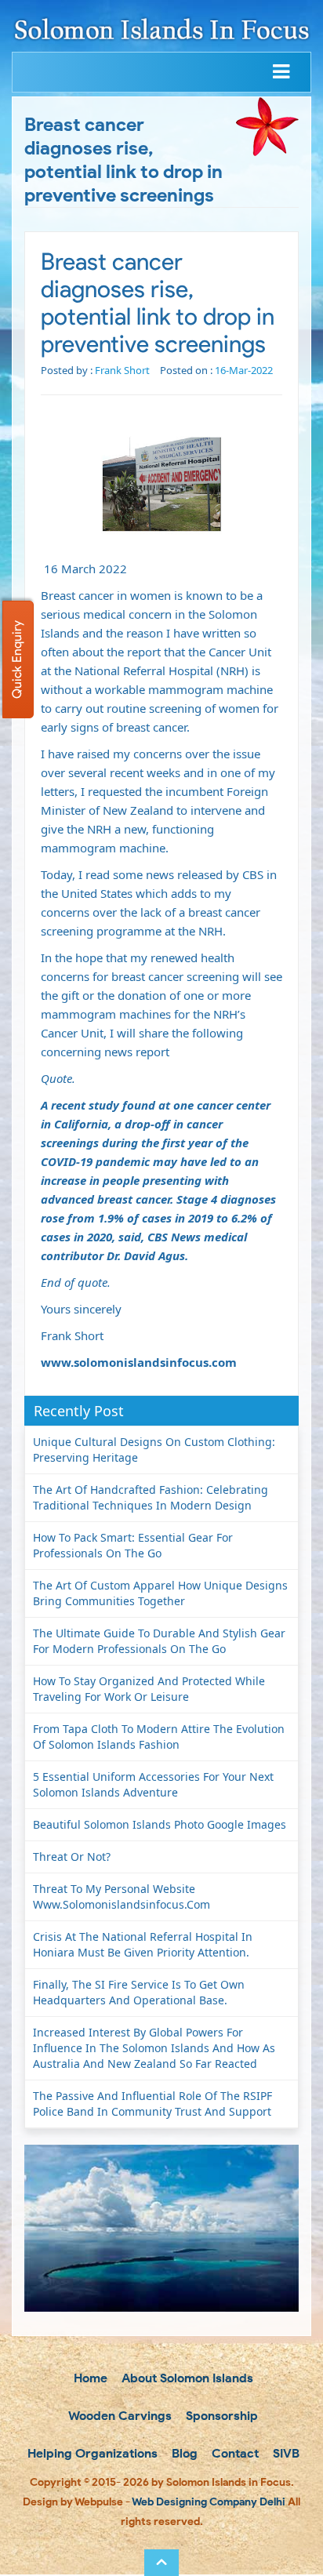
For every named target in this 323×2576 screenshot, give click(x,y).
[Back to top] (161, 2563)
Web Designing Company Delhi (209, 2502)
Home (89, 2378)
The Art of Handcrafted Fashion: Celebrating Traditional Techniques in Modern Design (151, 1497)
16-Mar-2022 (244, 370)
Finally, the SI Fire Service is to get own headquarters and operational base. (139, 1992)
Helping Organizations (91, 2453)
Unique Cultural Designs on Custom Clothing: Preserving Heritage (154, 1450)
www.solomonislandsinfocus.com (139, 1362)
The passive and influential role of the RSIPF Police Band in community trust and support (152, 2104)
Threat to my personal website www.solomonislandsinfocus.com (122, 1897)
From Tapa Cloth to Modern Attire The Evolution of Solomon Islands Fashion (159, 1737)
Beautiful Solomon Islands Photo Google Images (160, 1824)
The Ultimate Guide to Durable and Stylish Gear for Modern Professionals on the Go (159, 1641)
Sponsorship (220, 2416)
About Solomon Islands (186, 2378)
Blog (183, 2453)
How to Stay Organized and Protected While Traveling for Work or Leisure (149, 1689)
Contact (234, 2453)
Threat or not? (72, 1857)
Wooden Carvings (119, 2416)
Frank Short (122, 370)
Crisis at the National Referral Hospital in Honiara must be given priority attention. (143, 1944)
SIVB (285, 2453)
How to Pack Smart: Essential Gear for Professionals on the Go (133, 1545)
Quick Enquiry (17, 659)
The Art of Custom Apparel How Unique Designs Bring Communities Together (160, 1593)
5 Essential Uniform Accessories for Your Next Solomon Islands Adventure (153, 1784)
